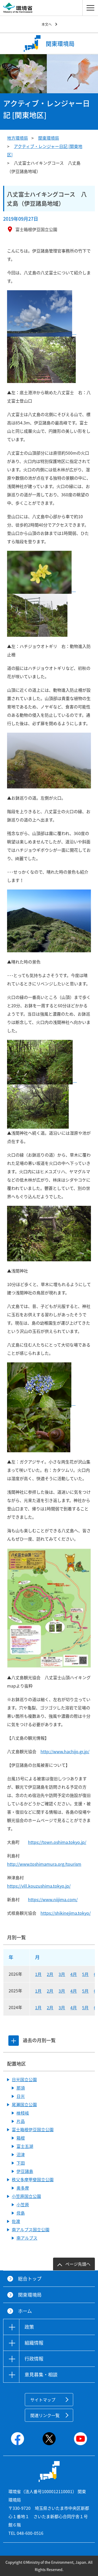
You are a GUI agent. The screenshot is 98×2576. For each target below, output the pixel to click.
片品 (21, 2121)
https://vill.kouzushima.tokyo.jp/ (39, 1886)
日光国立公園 (24, 2079)
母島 (21, 2213)
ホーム (25, 2311)
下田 (21, 2163)
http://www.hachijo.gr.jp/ (65, 1751)
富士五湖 (25, 2146)
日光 (21, 2096)
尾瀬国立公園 (24, 2104)
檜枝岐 (23, 2113)
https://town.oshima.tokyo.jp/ (57, 1842)
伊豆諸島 (25, 2171)
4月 (74, 1974)
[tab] (14, 2041)
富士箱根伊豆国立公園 (33, 2129)
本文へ (47, 24)
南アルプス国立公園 (31, 2229)
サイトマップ (43, 2400)
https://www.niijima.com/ (53, 1899)
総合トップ (30, 2279)
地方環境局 (18, 138)
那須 (21, 2088)
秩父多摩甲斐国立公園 (33, 2179)
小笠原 (23, 2204)
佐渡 (16, 2221)
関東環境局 (49, 138)
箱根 (21, 2138)
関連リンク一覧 (45, 2415)
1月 (38, 1974)
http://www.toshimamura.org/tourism (44, 1864)
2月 (50, 1974)
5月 (85, 1974)
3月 (62, 1974)
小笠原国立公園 (26, 2196)
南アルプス (27, 2238)
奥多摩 (23, 2188)
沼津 (21, 2154)
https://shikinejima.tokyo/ (66, 1913)
